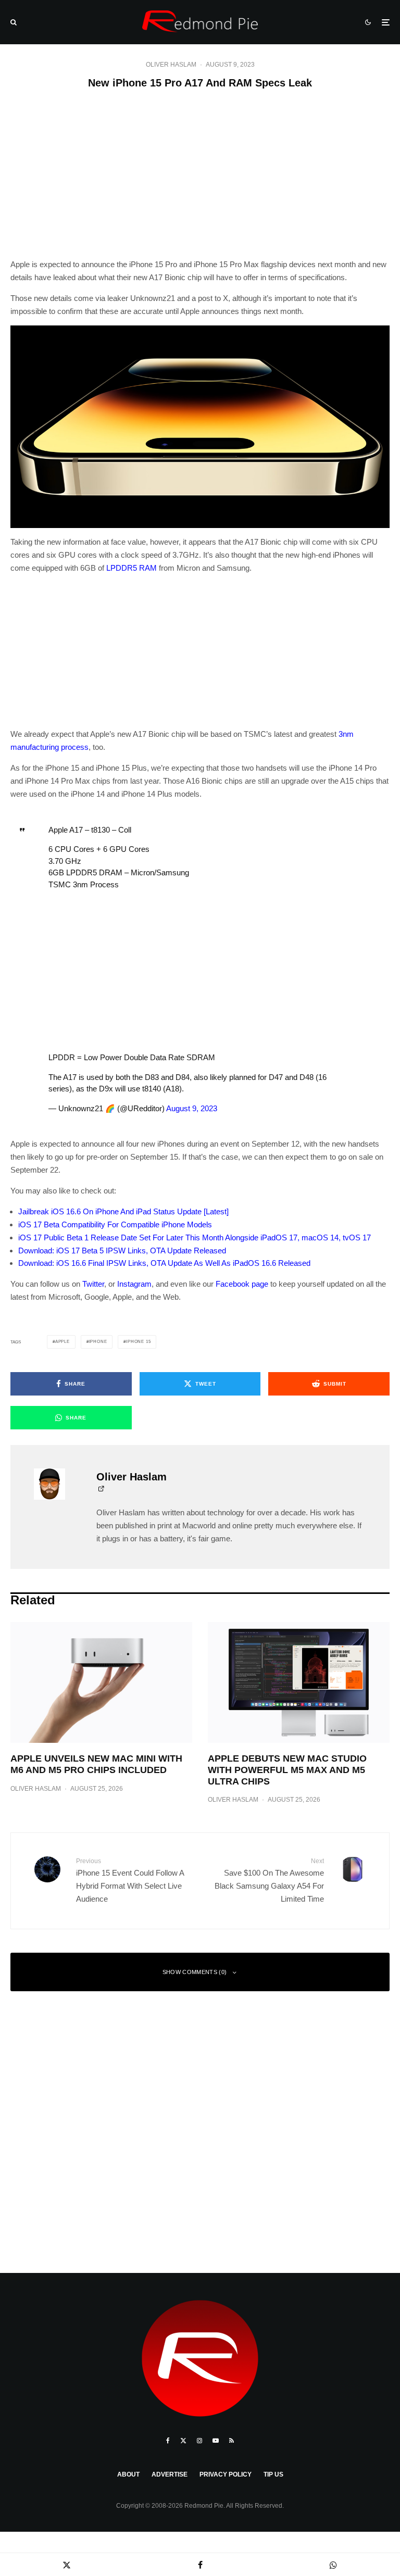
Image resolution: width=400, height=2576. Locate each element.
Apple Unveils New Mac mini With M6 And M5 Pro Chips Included (96, 1764)
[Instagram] (199, 2441)
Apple (63, 1342)
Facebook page (242, 1284)
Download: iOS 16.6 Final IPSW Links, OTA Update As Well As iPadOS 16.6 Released (164, 1263)
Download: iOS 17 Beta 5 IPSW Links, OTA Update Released (122, 1251)
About (128, 2474)
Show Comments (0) (195, 1972)
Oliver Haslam (171, 65)
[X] (183, 2441)
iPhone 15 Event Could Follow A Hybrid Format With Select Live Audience (130, 1880)
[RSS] (232, 2441)
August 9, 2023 (192, 1108)
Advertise (170, 2474)
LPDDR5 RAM (132, 568)
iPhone (98, 1342)
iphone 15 (138, 1342)
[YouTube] (216, 2441)
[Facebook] (168, 2441)
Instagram (134, 1284)
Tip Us (273, 2474)
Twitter (93, 1284)
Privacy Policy (226, 2474)
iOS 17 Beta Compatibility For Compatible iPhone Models (115, 1224)
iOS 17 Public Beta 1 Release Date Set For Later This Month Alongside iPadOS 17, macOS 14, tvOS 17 (195, 1237)
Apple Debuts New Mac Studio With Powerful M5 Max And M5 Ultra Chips (287, 1770)
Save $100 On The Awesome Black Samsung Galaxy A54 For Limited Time (269, 1880)
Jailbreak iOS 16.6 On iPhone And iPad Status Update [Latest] (123, 1211)
